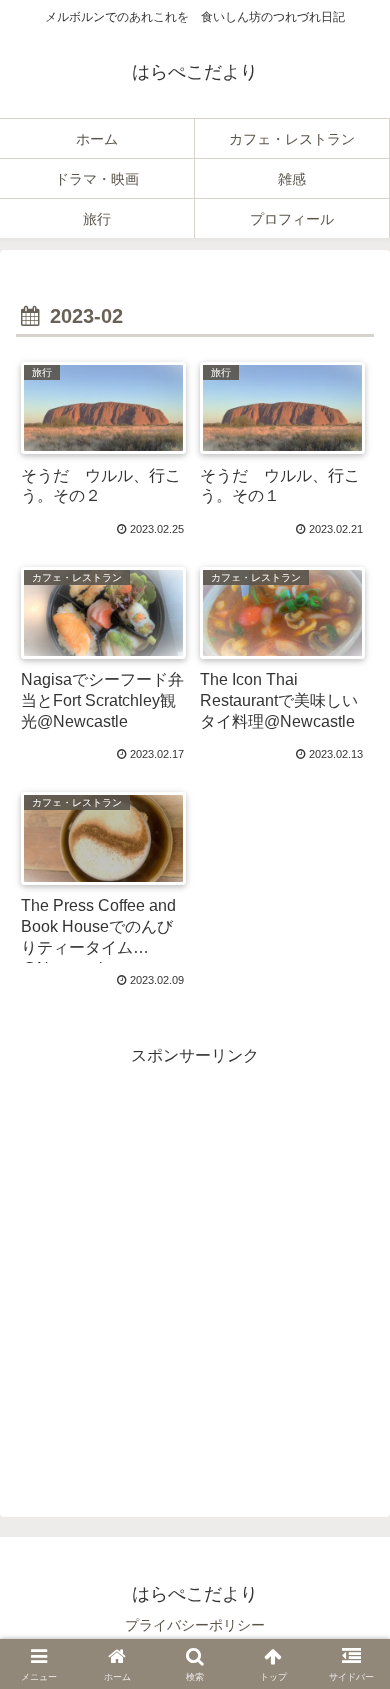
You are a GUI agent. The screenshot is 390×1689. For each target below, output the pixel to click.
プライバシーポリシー (195, 1625)
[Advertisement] (195, 1266)
